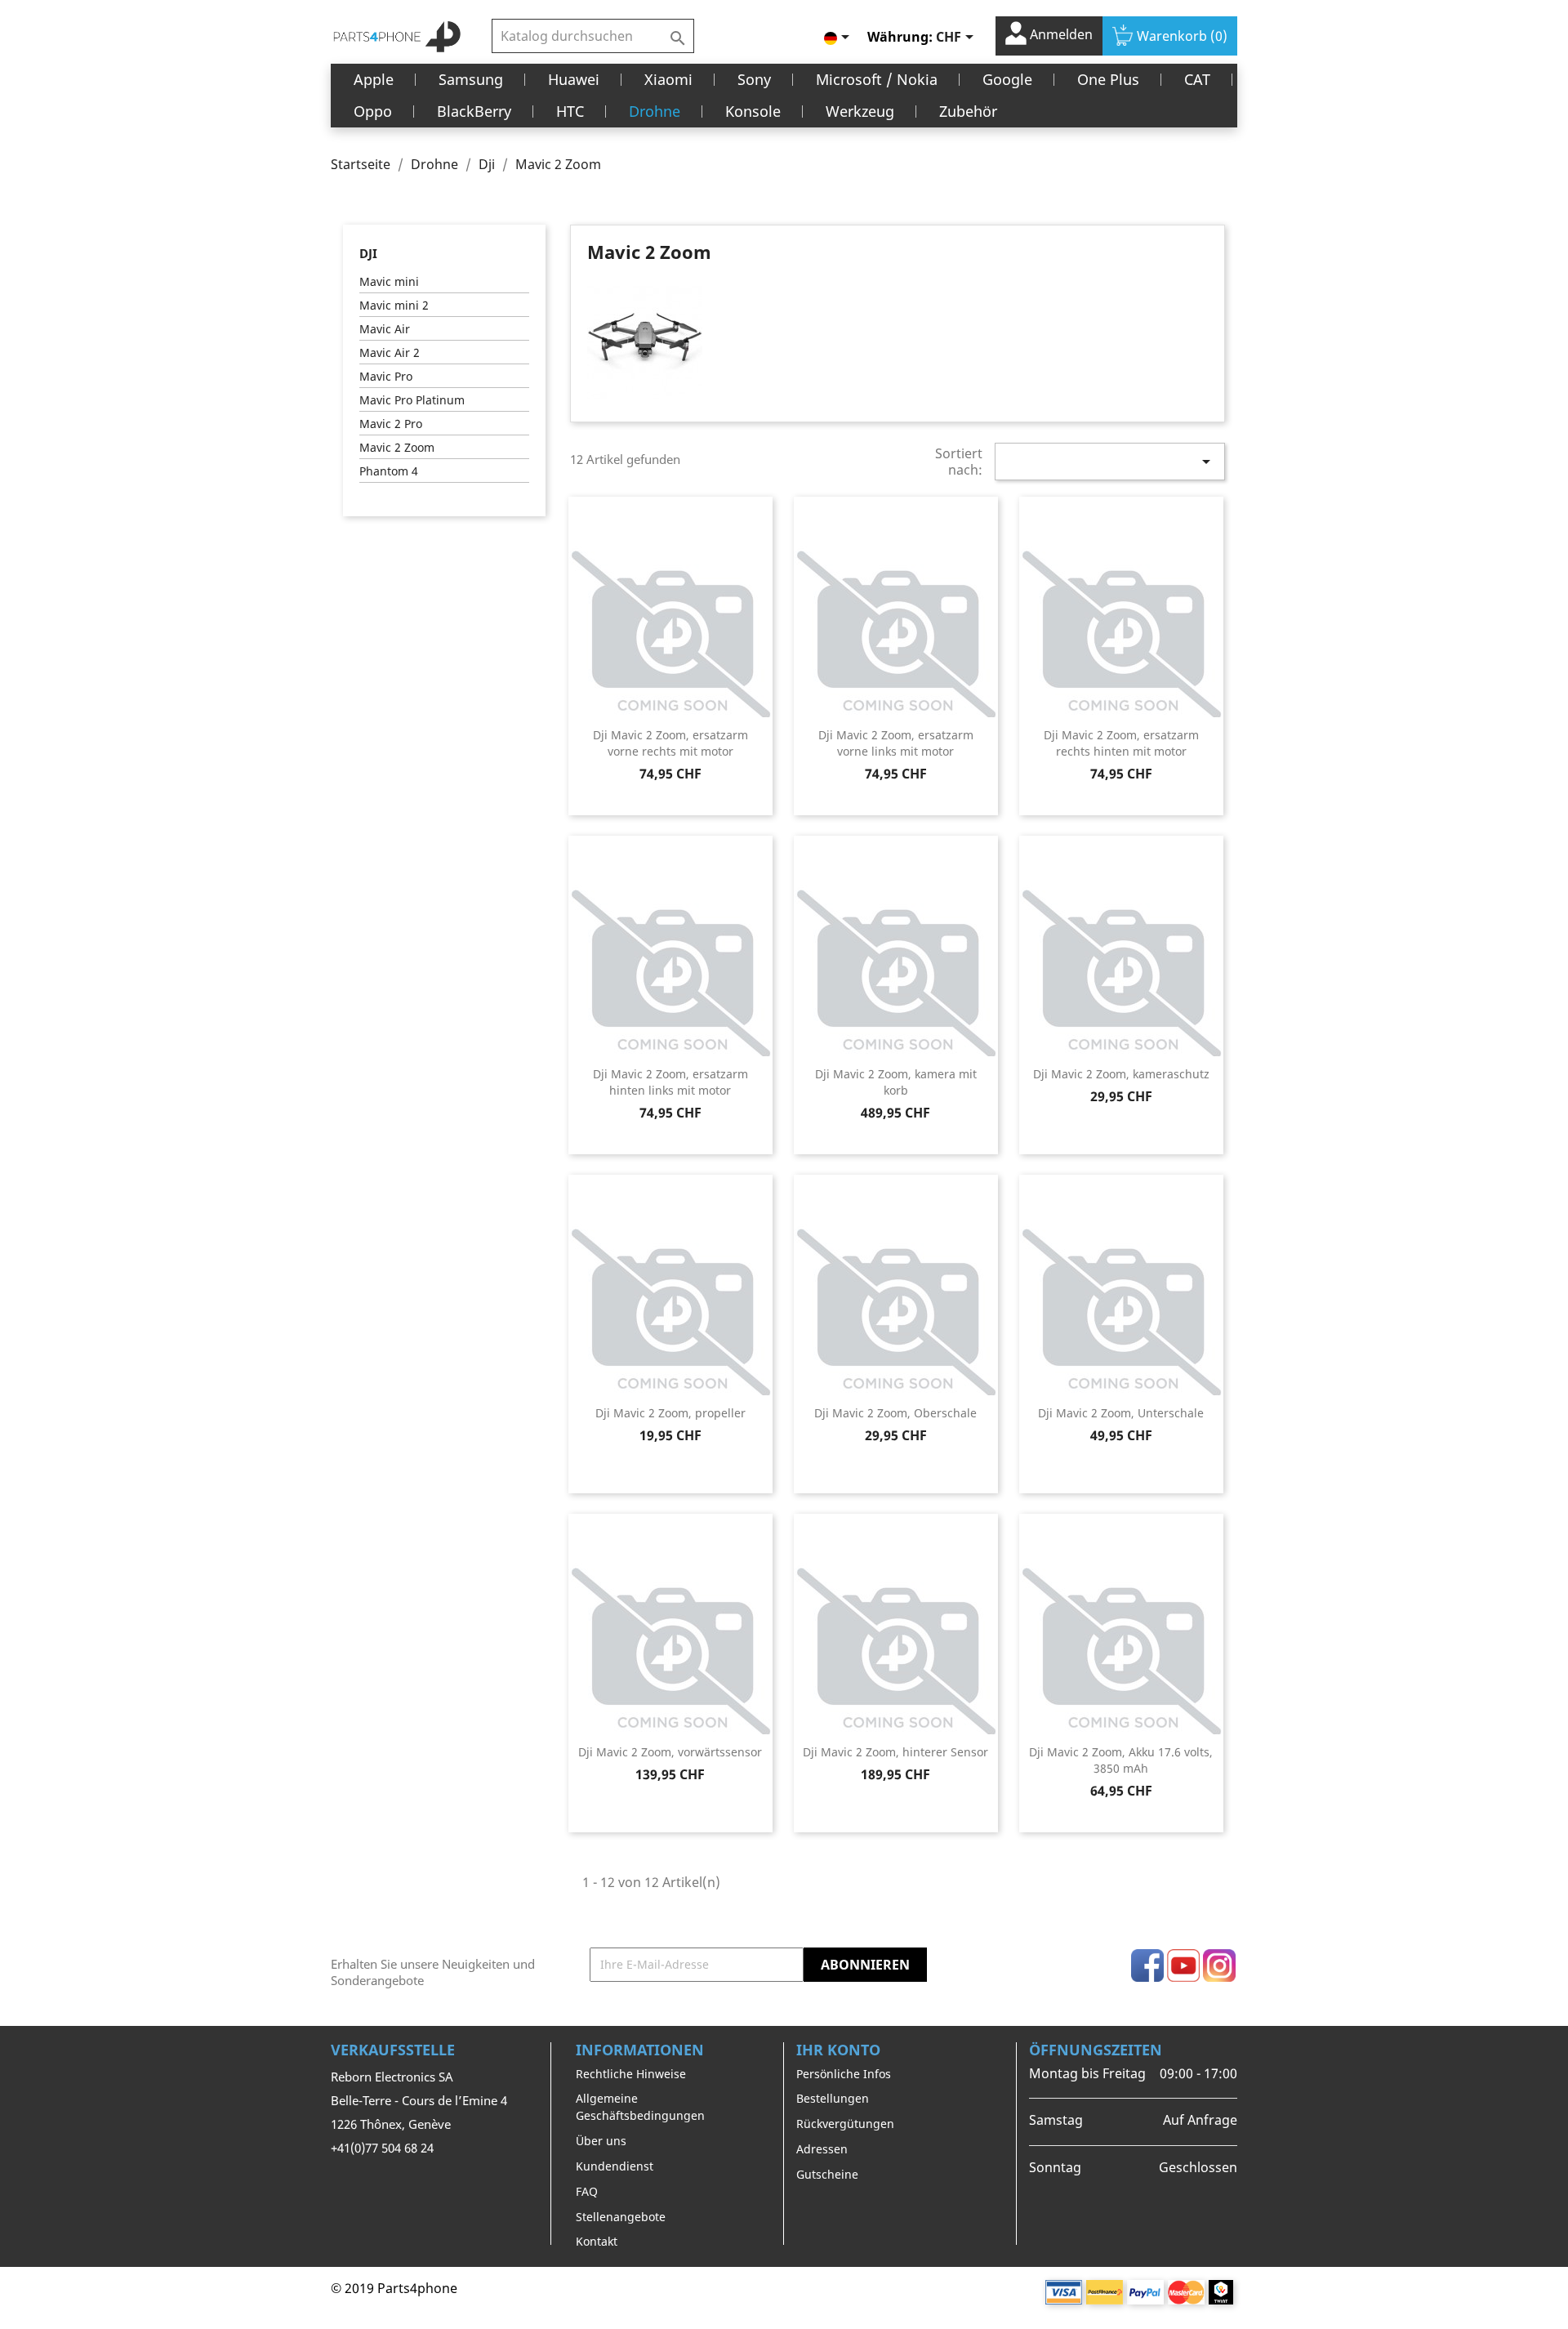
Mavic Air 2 (390, 352)
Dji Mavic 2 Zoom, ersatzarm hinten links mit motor (670, 1082)
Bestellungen (833, 2098)
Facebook (1147, 1965)
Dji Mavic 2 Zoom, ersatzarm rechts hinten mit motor (1121, 743)
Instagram (1219, 1965)
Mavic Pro (386, 376)
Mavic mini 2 (394, 305)
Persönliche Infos (844, 2074)
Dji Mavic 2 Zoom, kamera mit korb (896, 1082)
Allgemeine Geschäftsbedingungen (640, 2107)
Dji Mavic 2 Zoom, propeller (670, 1413)
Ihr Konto (838, 2050)
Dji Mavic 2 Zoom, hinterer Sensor (895, 1752)
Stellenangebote (621, 2217)
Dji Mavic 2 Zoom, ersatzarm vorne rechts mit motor (670, 743)
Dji (368, 253)
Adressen (822, 2149)
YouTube (1183, 1965)
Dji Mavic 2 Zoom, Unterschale (1121, 1413)
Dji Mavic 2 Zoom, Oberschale (895, 1413)
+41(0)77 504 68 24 (382, 2148)
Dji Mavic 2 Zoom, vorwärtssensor (670, 1752)
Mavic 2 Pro (391, 424)
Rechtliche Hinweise (631, 2074)
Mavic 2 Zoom (397, 447)
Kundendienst (615, 2166)
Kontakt (597, 2241)
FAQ (587, 2191)
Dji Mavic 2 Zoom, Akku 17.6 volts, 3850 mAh (1121, 1760)
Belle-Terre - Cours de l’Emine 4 (419, 2100)
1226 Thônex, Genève (391, 2124)
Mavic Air (385, 329)
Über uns (601, 2141)
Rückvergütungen (845, 2124)
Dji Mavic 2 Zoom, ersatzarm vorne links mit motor (896, 743)
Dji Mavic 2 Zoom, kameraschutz (1121, 1074)
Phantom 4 (389, 471)
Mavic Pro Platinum (412, 400)
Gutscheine (827, 2174)
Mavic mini (389, 281)
